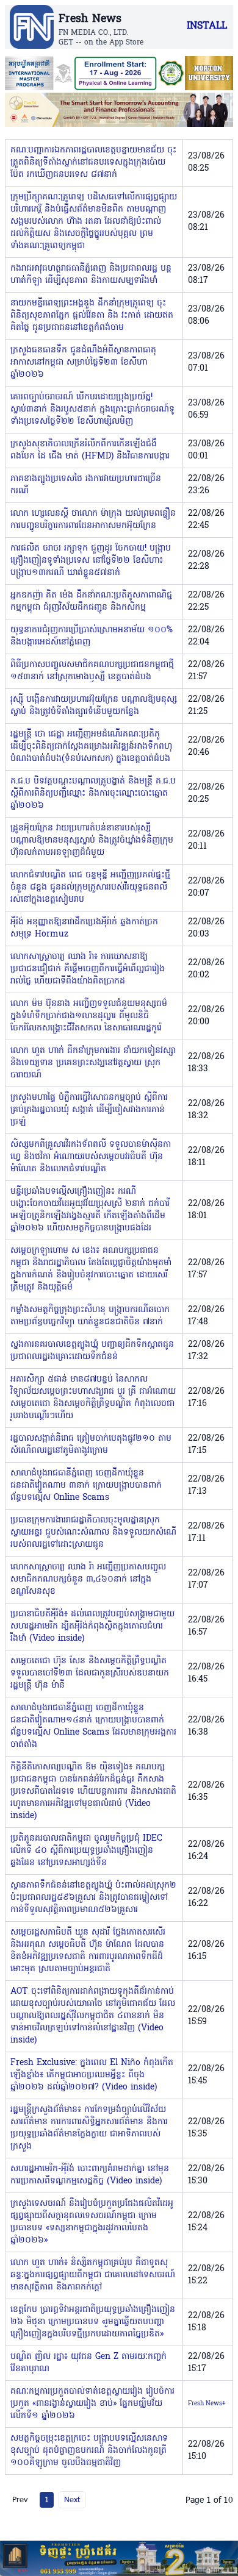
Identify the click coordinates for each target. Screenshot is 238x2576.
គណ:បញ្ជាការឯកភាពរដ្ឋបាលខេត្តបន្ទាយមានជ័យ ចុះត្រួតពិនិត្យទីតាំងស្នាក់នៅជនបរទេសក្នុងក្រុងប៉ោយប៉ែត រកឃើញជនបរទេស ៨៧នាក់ (93, 162)
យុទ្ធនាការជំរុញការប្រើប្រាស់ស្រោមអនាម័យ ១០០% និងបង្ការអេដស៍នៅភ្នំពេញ (92, 636)
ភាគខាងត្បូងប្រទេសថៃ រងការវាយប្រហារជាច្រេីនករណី (86, 485)
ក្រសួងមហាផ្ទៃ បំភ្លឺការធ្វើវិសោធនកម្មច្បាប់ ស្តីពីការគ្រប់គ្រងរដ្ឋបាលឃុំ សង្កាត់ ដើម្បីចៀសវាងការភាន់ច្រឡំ (89, 1110)
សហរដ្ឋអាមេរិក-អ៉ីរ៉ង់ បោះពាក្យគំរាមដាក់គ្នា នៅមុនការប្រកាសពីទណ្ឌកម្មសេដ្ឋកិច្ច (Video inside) (90, 2175)
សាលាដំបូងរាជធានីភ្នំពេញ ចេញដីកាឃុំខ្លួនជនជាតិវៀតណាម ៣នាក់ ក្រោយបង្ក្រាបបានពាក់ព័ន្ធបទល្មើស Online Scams (86, 1486)
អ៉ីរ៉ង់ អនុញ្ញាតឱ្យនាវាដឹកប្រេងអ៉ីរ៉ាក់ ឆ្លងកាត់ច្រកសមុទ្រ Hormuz (84, 928)
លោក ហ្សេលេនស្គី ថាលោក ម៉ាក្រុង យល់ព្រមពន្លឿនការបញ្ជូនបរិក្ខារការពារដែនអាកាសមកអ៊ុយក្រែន (93, 520)
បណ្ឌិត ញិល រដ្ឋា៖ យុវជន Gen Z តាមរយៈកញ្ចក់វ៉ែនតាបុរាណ (88, 2363)
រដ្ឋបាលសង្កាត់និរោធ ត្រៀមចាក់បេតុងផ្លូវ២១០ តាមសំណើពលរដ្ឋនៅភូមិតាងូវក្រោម (91, 1445)
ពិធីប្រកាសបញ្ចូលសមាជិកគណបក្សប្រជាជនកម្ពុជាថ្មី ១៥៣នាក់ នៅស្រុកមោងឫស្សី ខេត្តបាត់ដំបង (92, 671)
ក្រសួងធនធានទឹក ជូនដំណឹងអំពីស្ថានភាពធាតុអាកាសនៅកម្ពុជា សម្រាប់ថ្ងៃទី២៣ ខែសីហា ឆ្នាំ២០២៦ (83, 362)
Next (72, 2499)
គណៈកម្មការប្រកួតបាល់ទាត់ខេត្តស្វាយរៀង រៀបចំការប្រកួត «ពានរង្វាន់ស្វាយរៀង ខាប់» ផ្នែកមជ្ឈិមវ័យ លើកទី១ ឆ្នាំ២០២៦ (92, 2404)
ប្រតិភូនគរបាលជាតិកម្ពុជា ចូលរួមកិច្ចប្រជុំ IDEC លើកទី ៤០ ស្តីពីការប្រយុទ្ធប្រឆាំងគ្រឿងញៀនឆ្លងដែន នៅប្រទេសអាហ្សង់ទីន (86, 1851)
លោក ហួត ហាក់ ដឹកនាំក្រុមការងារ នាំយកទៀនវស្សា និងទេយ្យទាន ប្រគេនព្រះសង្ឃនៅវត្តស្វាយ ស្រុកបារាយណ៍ (93, 1063)
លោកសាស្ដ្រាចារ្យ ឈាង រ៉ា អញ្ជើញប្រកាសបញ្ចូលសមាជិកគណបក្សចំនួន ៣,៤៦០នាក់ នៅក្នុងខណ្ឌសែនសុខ (88, 1579)
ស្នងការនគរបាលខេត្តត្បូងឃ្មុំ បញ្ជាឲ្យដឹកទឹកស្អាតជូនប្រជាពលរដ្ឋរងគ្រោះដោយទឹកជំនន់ (92, 1351)
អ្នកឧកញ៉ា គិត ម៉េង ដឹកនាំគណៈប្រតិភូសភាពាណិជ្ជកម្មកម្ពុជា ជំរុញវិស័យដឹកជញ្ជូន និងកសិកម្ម (91, 601)
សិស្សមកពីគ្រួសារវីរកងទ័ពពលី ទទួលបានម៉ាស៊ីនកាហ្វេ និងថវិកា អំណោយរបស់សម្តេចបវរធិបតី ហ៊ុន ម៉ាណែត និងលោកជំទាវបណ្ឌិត (91, 1157)
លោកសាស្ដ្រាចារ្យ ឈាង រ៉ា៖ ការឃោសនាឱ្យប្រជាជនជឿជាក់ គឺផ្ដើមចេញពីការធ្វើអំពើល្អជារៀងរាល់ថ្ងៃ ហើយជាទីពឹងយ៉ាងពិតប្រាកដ (88, 969)
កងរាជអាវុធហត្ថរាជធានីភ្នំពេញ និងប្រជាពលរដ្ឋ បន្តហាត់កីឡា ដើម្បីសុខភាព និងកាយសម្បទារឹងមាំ (91, 275)
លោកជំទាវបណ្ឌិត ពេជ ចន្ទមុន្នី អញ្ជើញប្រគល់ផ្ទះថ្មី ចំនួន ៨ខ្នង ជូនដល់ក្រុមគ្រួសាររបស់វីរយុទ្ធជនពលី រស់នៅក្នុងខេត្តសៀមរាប (90, 887)
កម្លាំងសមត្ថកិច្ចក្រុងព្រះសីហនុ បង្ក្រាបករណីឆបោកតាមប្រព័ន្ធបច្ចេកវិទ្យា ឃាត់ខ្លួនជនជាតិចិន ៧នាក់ (90, 1316)
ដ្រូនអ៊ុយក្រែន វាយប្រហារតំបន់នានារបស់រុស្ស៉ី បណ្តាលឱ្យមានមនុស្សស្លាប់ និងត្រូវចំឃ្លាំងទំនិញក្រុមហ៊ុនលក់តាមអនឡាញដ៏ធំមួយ (92, 840)
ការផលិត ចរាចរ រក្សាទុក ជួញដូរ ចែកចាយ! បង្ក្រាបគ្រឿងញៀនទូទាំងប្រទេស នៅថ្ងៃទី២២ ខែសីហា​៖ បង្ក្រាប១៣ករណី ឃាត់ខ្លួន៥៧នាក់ (91, 561)
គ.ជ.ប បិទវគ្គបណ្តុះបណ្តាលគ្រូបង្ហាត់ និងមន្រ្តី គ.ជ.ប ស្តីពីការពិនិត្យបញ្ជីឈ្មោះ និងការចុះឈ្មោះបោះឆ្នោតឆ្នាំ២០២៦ (93, 794)
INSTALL (207, 26)
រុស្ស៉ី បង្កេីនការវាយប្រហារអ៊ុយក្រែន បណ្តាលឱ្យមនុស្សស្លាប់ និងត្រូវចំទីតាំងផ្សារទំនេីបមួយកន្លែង (94, 706)
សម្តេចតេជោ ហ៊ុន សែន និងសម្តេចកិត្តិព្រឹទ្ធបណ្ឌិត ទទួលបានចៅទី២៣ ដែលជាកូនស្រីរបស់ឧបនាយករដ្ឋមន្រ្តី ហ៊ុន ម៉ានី (90, 1673)
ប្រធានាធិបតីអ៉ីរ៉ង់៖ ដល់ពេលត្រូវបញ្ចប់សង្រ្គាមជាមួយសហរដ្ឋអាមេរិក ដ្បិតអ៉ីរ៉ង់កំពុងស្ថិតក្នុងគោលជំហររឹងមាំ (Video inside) (92, 1626)
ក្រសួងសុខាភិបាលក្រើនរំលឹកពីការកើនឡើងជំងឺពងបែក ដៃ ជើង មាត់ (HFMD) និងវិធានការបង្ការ (90, 450)
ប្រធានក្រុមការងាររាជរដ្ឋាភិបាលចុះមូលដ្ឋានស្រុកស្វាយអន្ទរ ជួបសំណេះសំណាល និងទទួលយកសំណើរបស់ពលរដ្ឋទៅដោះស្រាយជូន (93, 1532)
